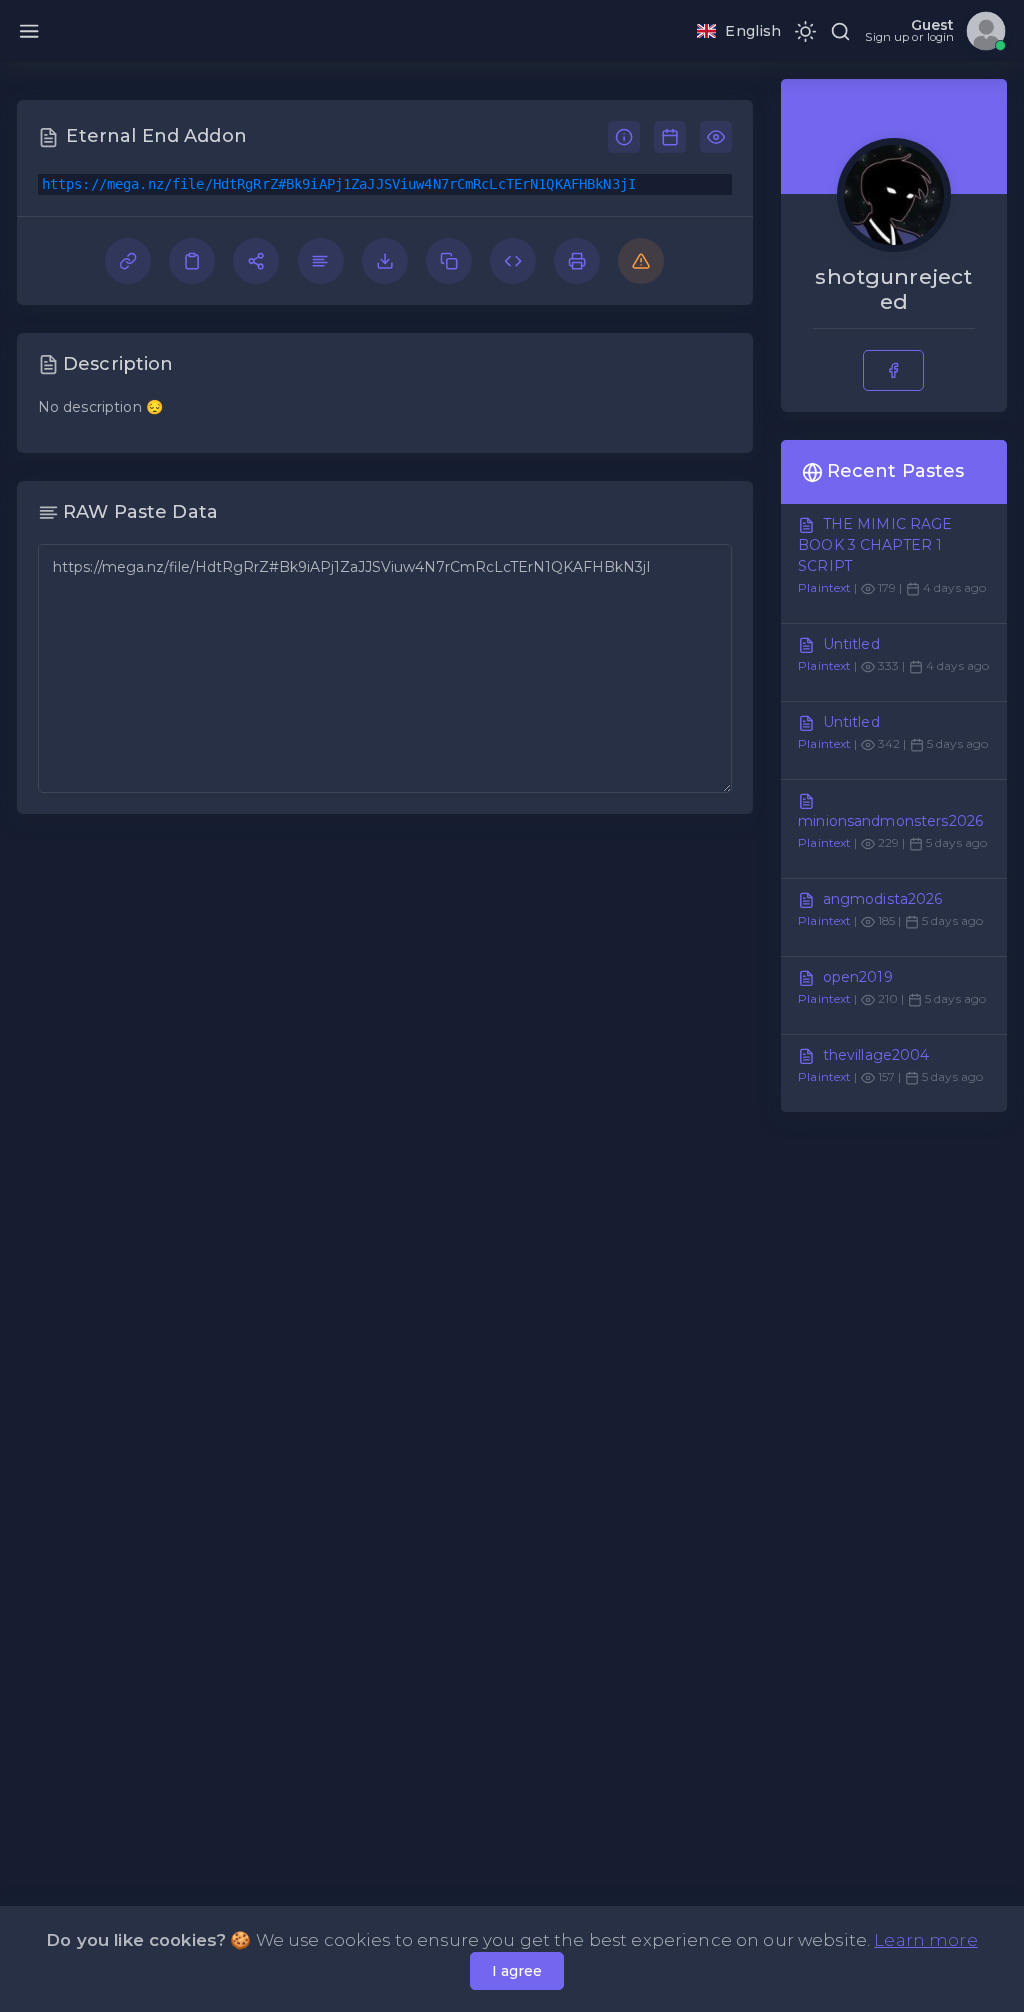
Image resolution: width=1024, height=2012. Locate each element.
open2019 (858, 977)
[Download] (387, 260)
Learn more (925, 1940)
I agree (517, 1971)
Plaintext (824, 587)
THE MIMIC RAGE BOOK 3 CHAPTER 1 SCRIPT (875, 545)
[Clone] (451, 260)
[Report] (641, 260)
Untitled (851, 644)
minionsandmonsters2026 (890, 821)
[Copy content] (194, 260)
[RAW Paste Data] (323, 260)
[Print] (579, 260)
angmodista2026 (883, 899)
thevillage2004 (876, 1055)
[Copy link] (130, 260)
